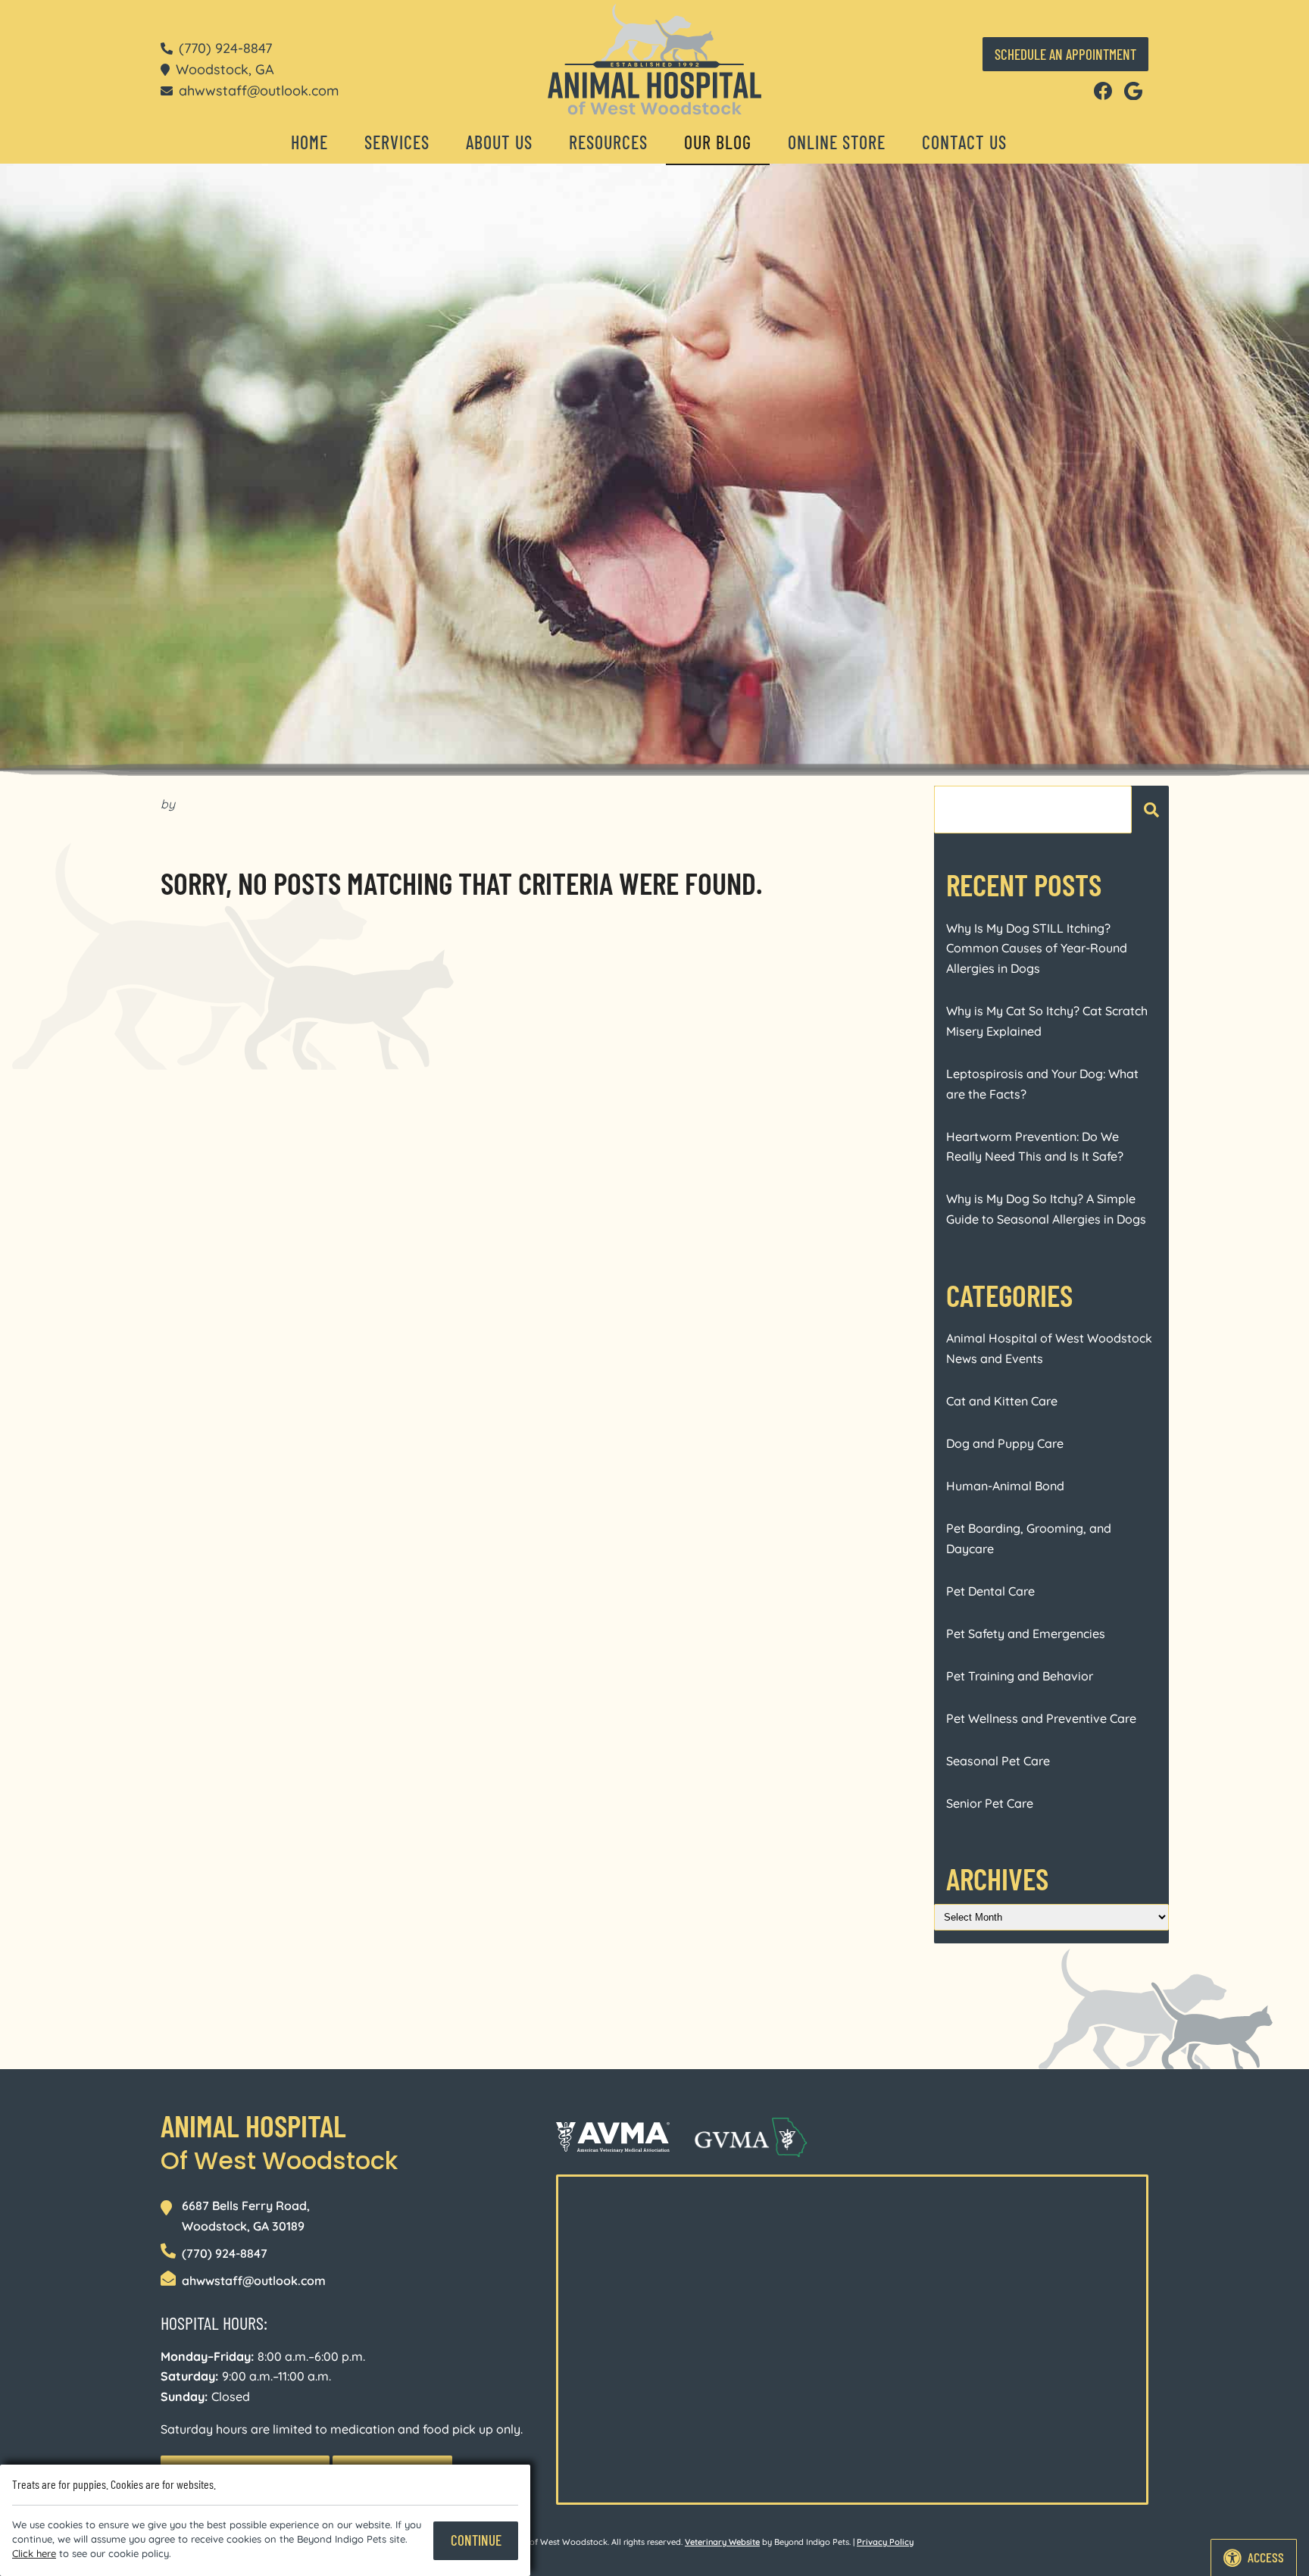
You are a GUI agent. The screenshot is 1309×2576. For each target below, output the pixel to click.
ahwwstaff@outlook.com (259, 90)
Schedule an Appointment (1065, 54)
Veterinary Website (722, 2542)
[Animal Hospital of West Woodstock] (654, 59)
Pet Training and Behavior (1020, 1676)
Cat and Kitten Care (1002, 1401)
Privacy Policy (885, 2542)
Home (309, 142)
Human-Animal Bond (1005, 1486)
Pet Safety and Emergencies (1026, 1633)
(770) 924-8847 (225, 48)
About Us (499, 142)
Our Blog (718, 142)
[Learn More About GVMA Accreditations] (751, 2137)
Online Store (837, 142)
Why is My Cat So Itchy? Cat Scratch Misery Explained (1047, 1021)
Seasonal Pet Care (998, 1761)
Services (397, 142)
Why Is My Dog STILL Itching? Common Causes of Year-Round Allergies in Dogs (1037, 948)
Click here (34, 2553)
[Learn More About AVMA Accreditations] (613, 2137)
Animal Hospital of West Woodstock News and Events (1049, 1348)
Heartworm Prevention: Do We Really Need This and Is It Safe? (1035, 1147)
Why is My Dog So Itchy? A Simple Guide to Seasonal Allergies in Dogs (1046, 1209)
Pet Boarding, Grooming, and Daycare (1029, 1538)
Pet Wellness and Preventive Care (1041, 1718)
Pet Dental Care (990, 1591)
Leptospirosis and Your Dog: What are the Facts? (1042, 1084)
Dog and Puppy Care (1005, 1443)
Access (1266, 2557)
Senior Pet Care (990, 1803)
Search (1150, 810)
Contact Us (964, 142)
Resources (608, 142)
